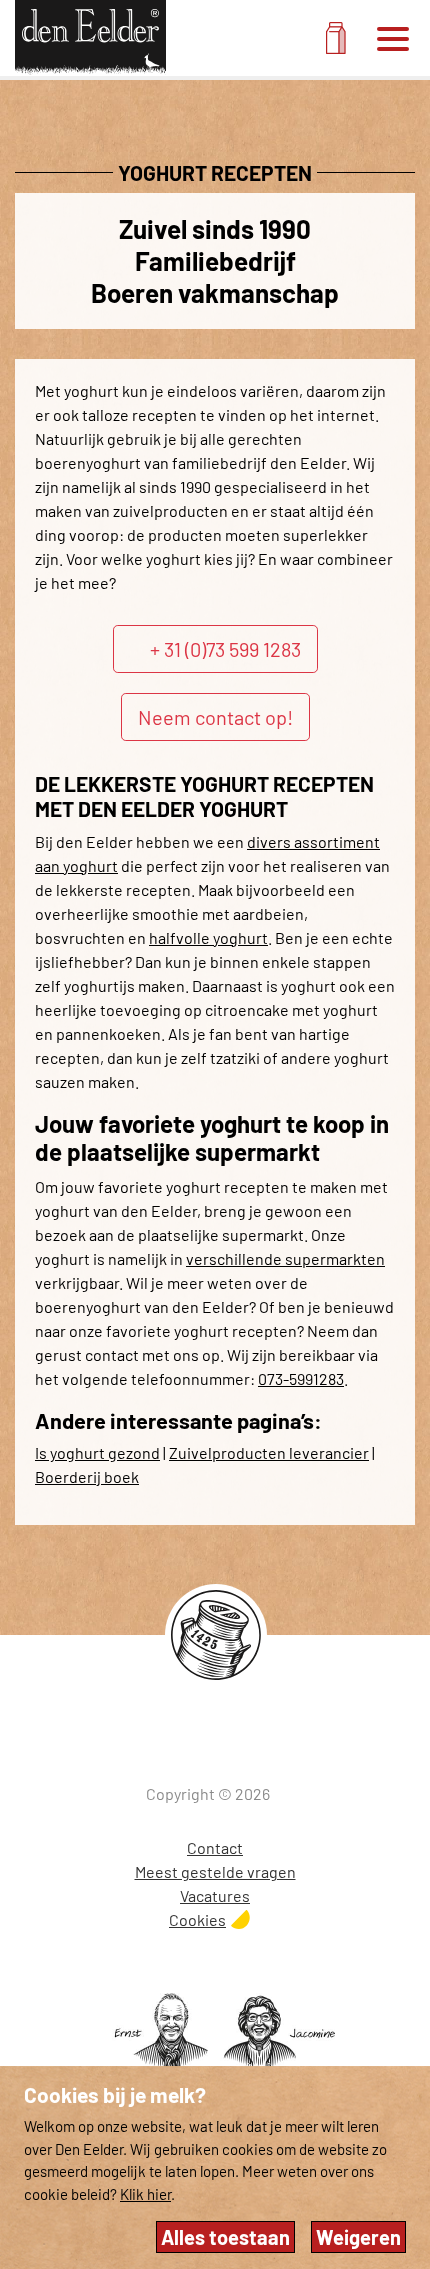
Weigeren (358, 2237)
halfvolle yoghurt (208, 937)
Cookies (197, 1919)
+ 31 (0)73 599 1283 (225, 649)
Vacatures (215, 1895)
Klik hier (145, 2194)
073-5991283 (301, 1378)
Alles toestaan (225, 2237)
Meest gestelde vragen (215, 1871)
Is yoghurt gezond (97, 1452)
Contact (215, 1847)
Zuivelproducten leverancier (269, 1452)
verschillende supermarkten (285, 1258)
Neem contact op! (215, 717)
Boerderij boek (87, 1476)
